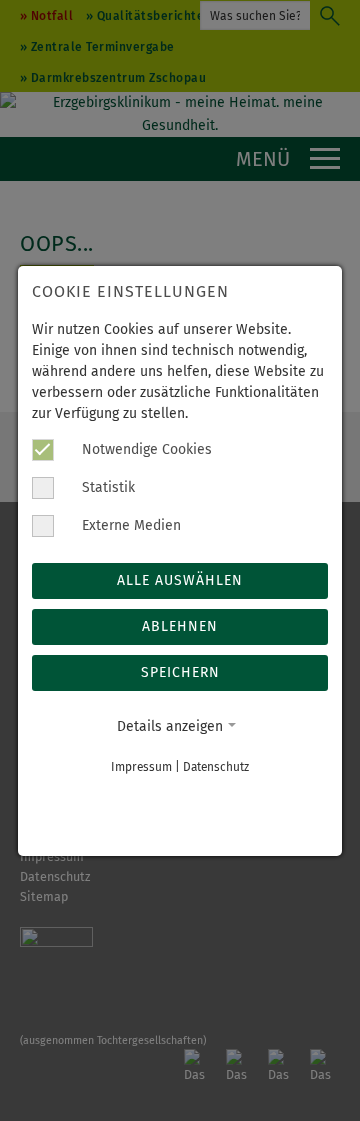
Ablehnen (180, 626)
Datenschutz (216, 767)
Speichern (180, 672)
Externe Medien (129, 525)
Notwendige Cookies (145, 449)
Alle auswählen (180, 580)
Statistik (106, 487)
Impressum (141, 767)
